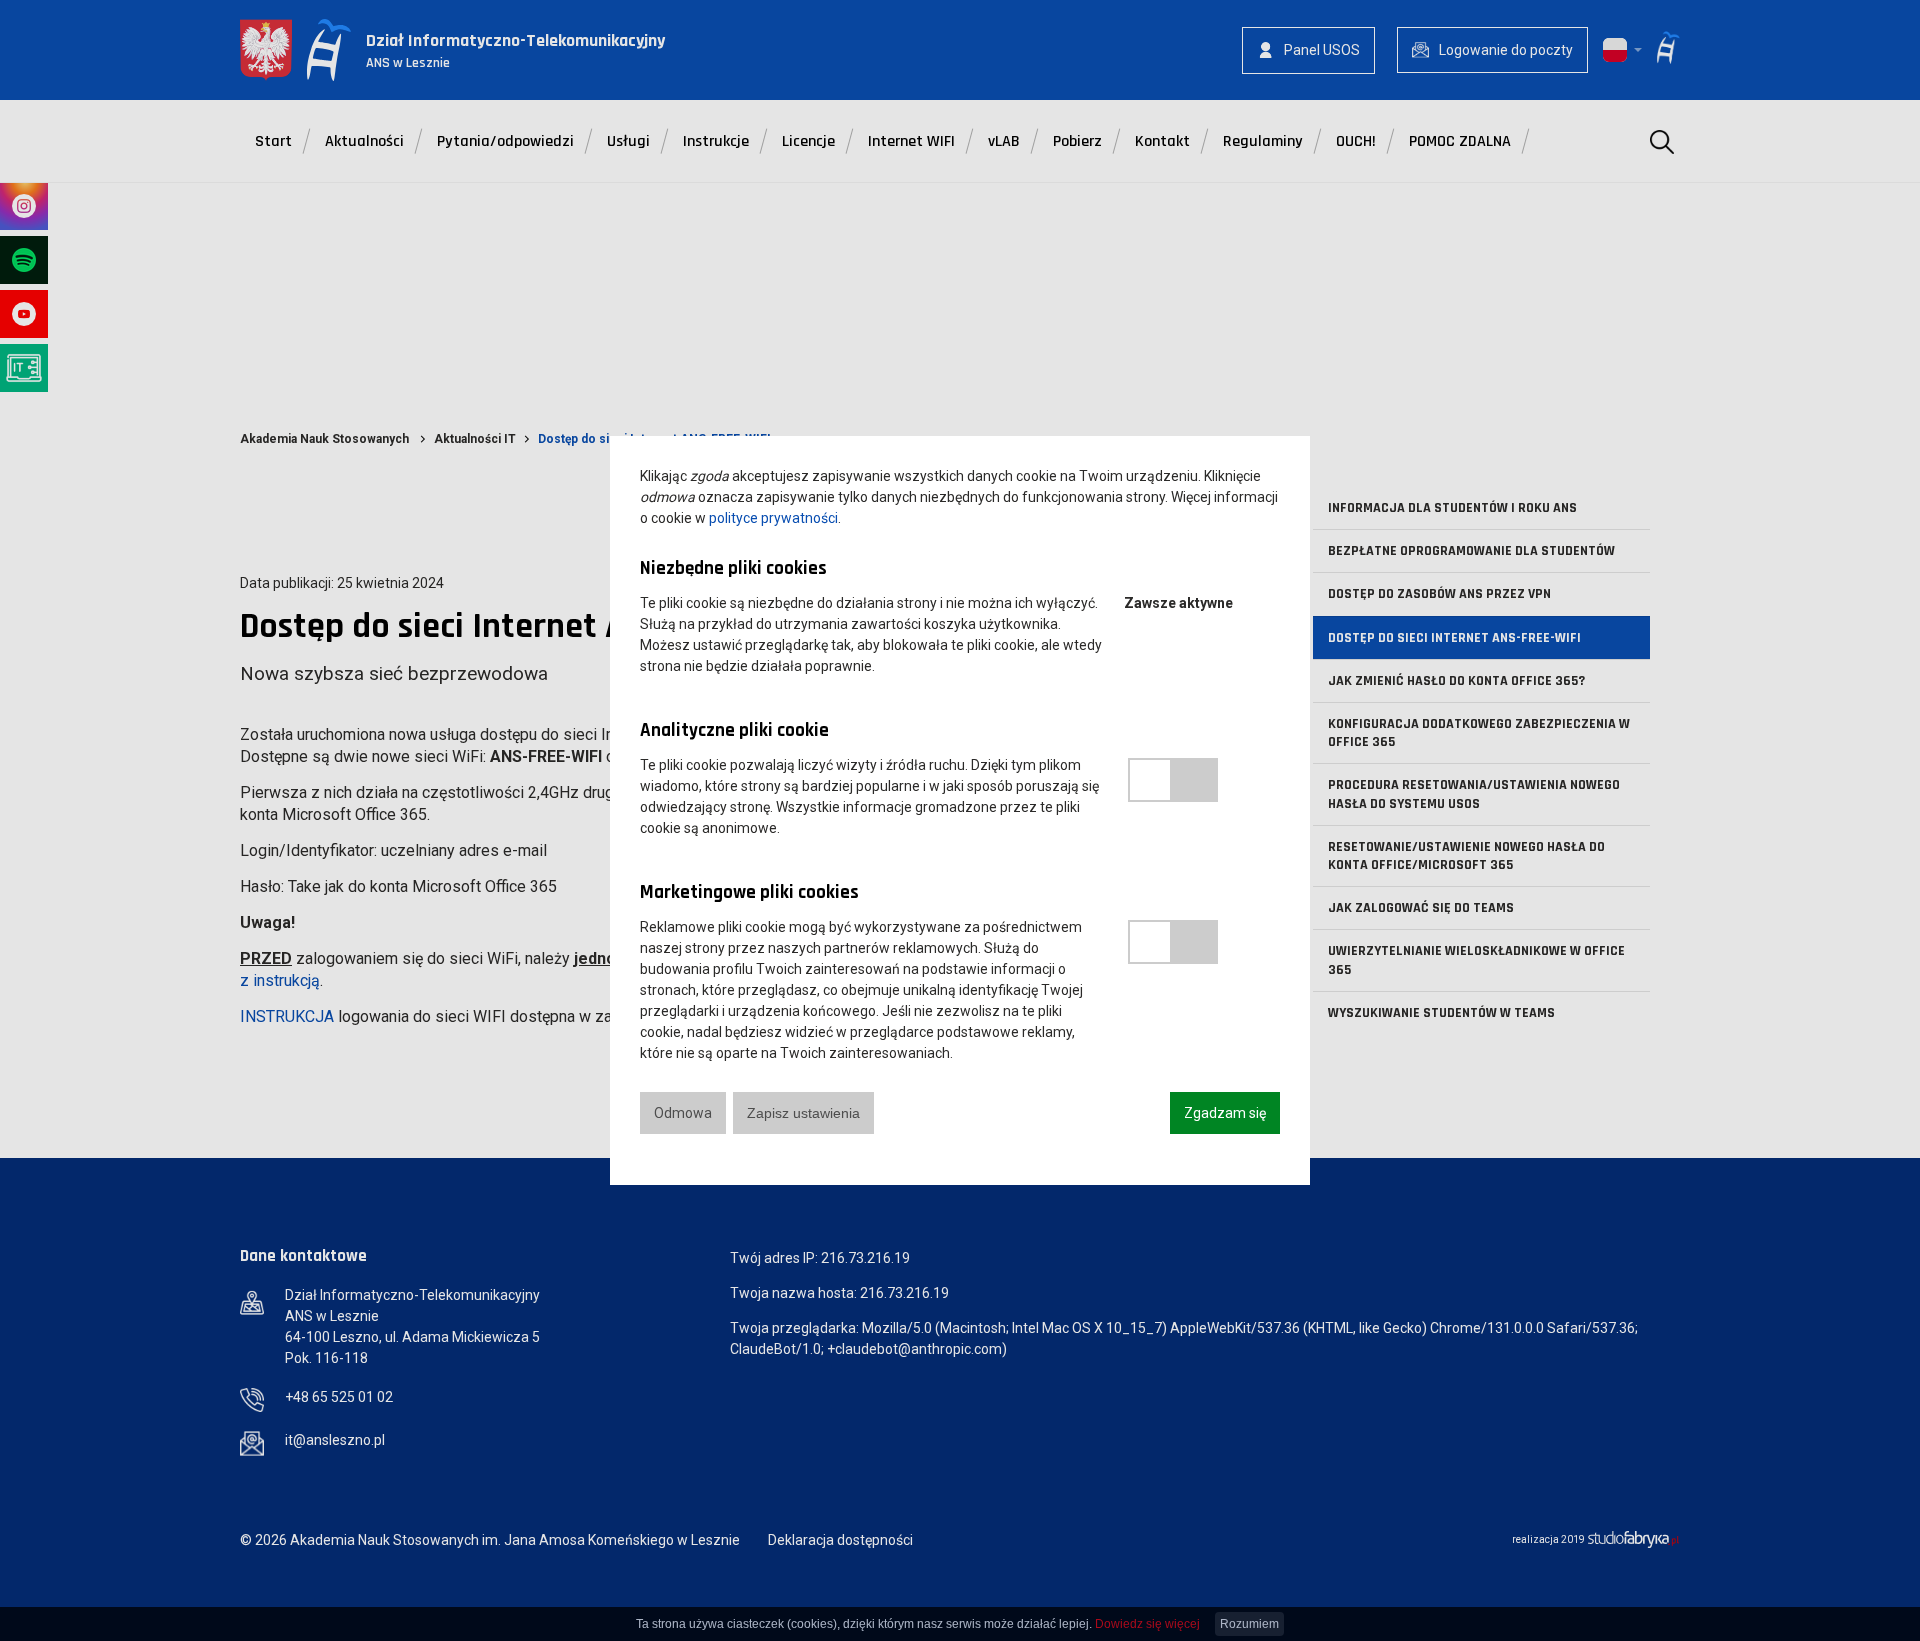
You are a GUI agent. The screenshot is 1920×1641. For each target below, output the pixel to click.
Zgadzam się (1225, 1113)
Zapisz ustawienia (803, 1113)
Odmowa (683, 1113)
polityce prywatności (773, 518)
